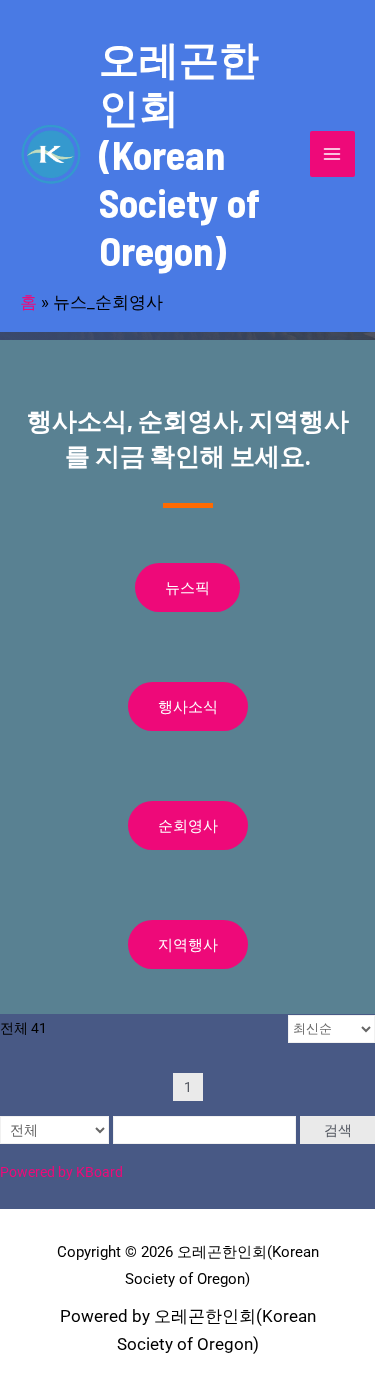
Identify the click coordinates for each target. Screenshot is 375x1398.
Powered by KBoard (61, 1172)
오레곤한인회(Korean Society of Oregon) (179, 154)
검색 (338, 1130)
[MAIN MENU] (333, 154)
